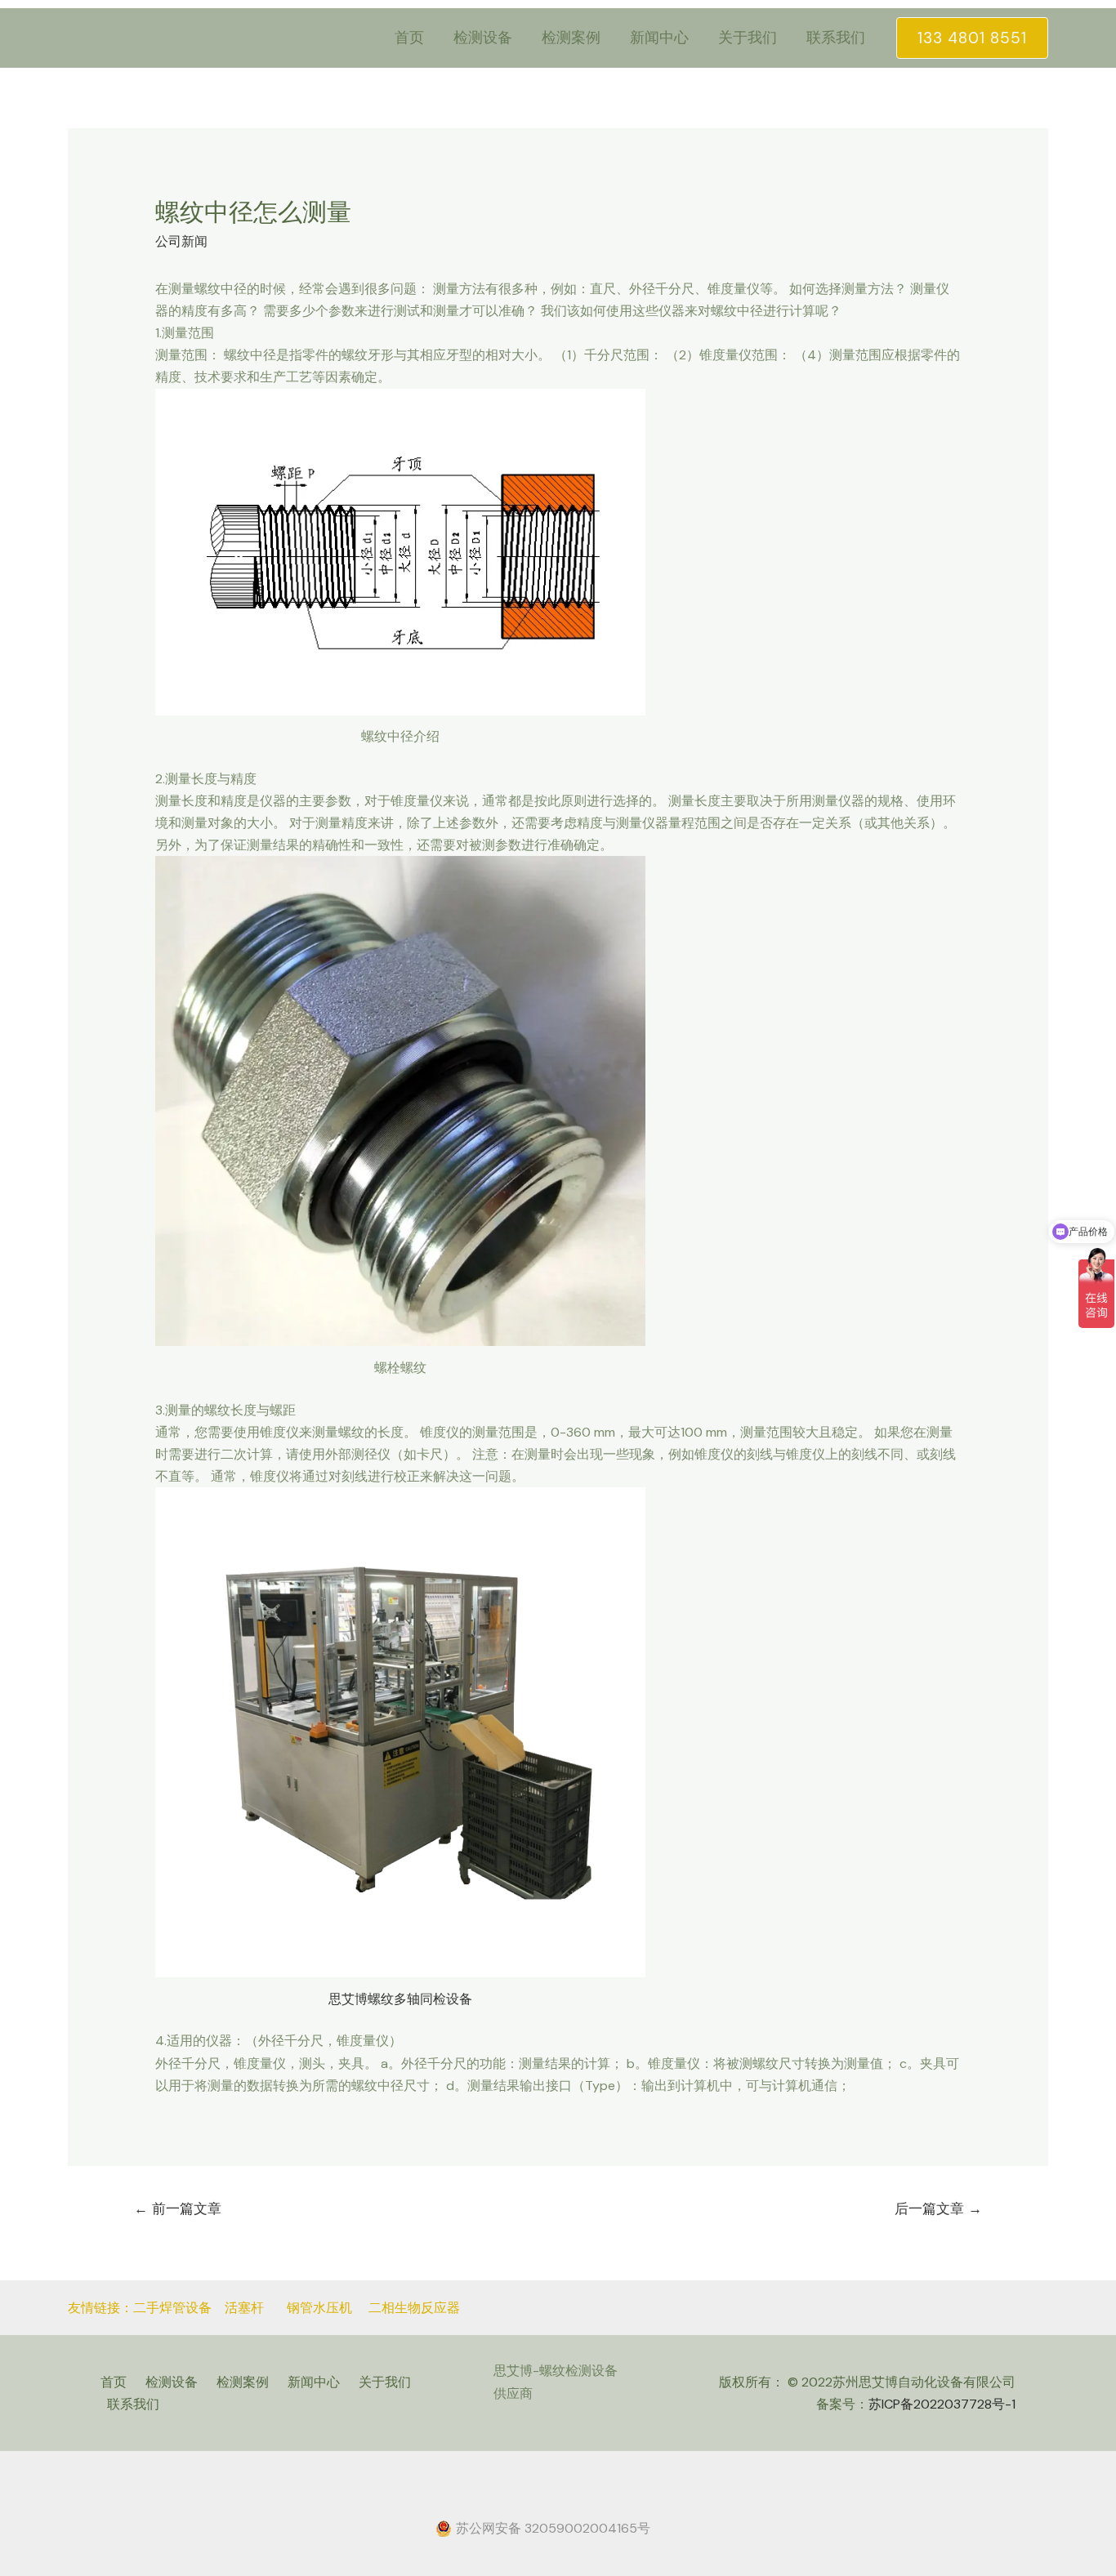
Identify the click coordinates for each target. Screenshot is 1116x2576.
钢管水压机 (321, 2308)
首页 (409, 38)
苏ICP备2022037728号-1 (942, 2404)
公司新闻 (181, 241)
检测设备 (483, 38)
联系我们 (836, 38)
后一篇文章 (938, 2208)
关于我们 (748, 38)
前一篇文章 (178, 2208)
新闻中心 (659, 38)
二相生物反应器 (414, 2308)
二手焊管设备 (172, 2308)
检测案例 (571, 38)
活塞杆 (244, 2308)
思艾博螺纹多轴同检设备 (400, 1999)
